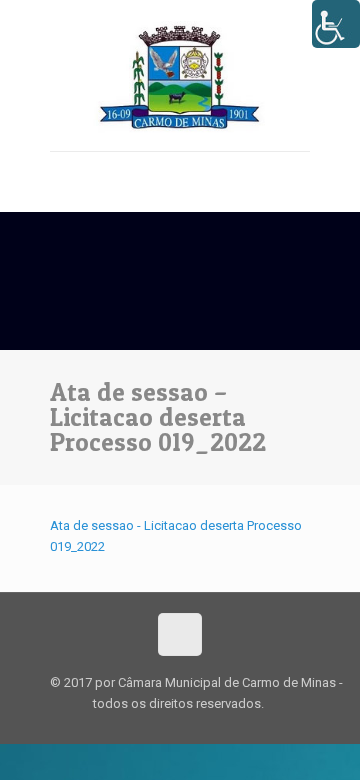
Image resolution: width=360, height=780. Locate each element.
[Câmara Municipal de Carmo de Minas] (180, 75)
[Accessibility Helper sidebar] (336, 24)
